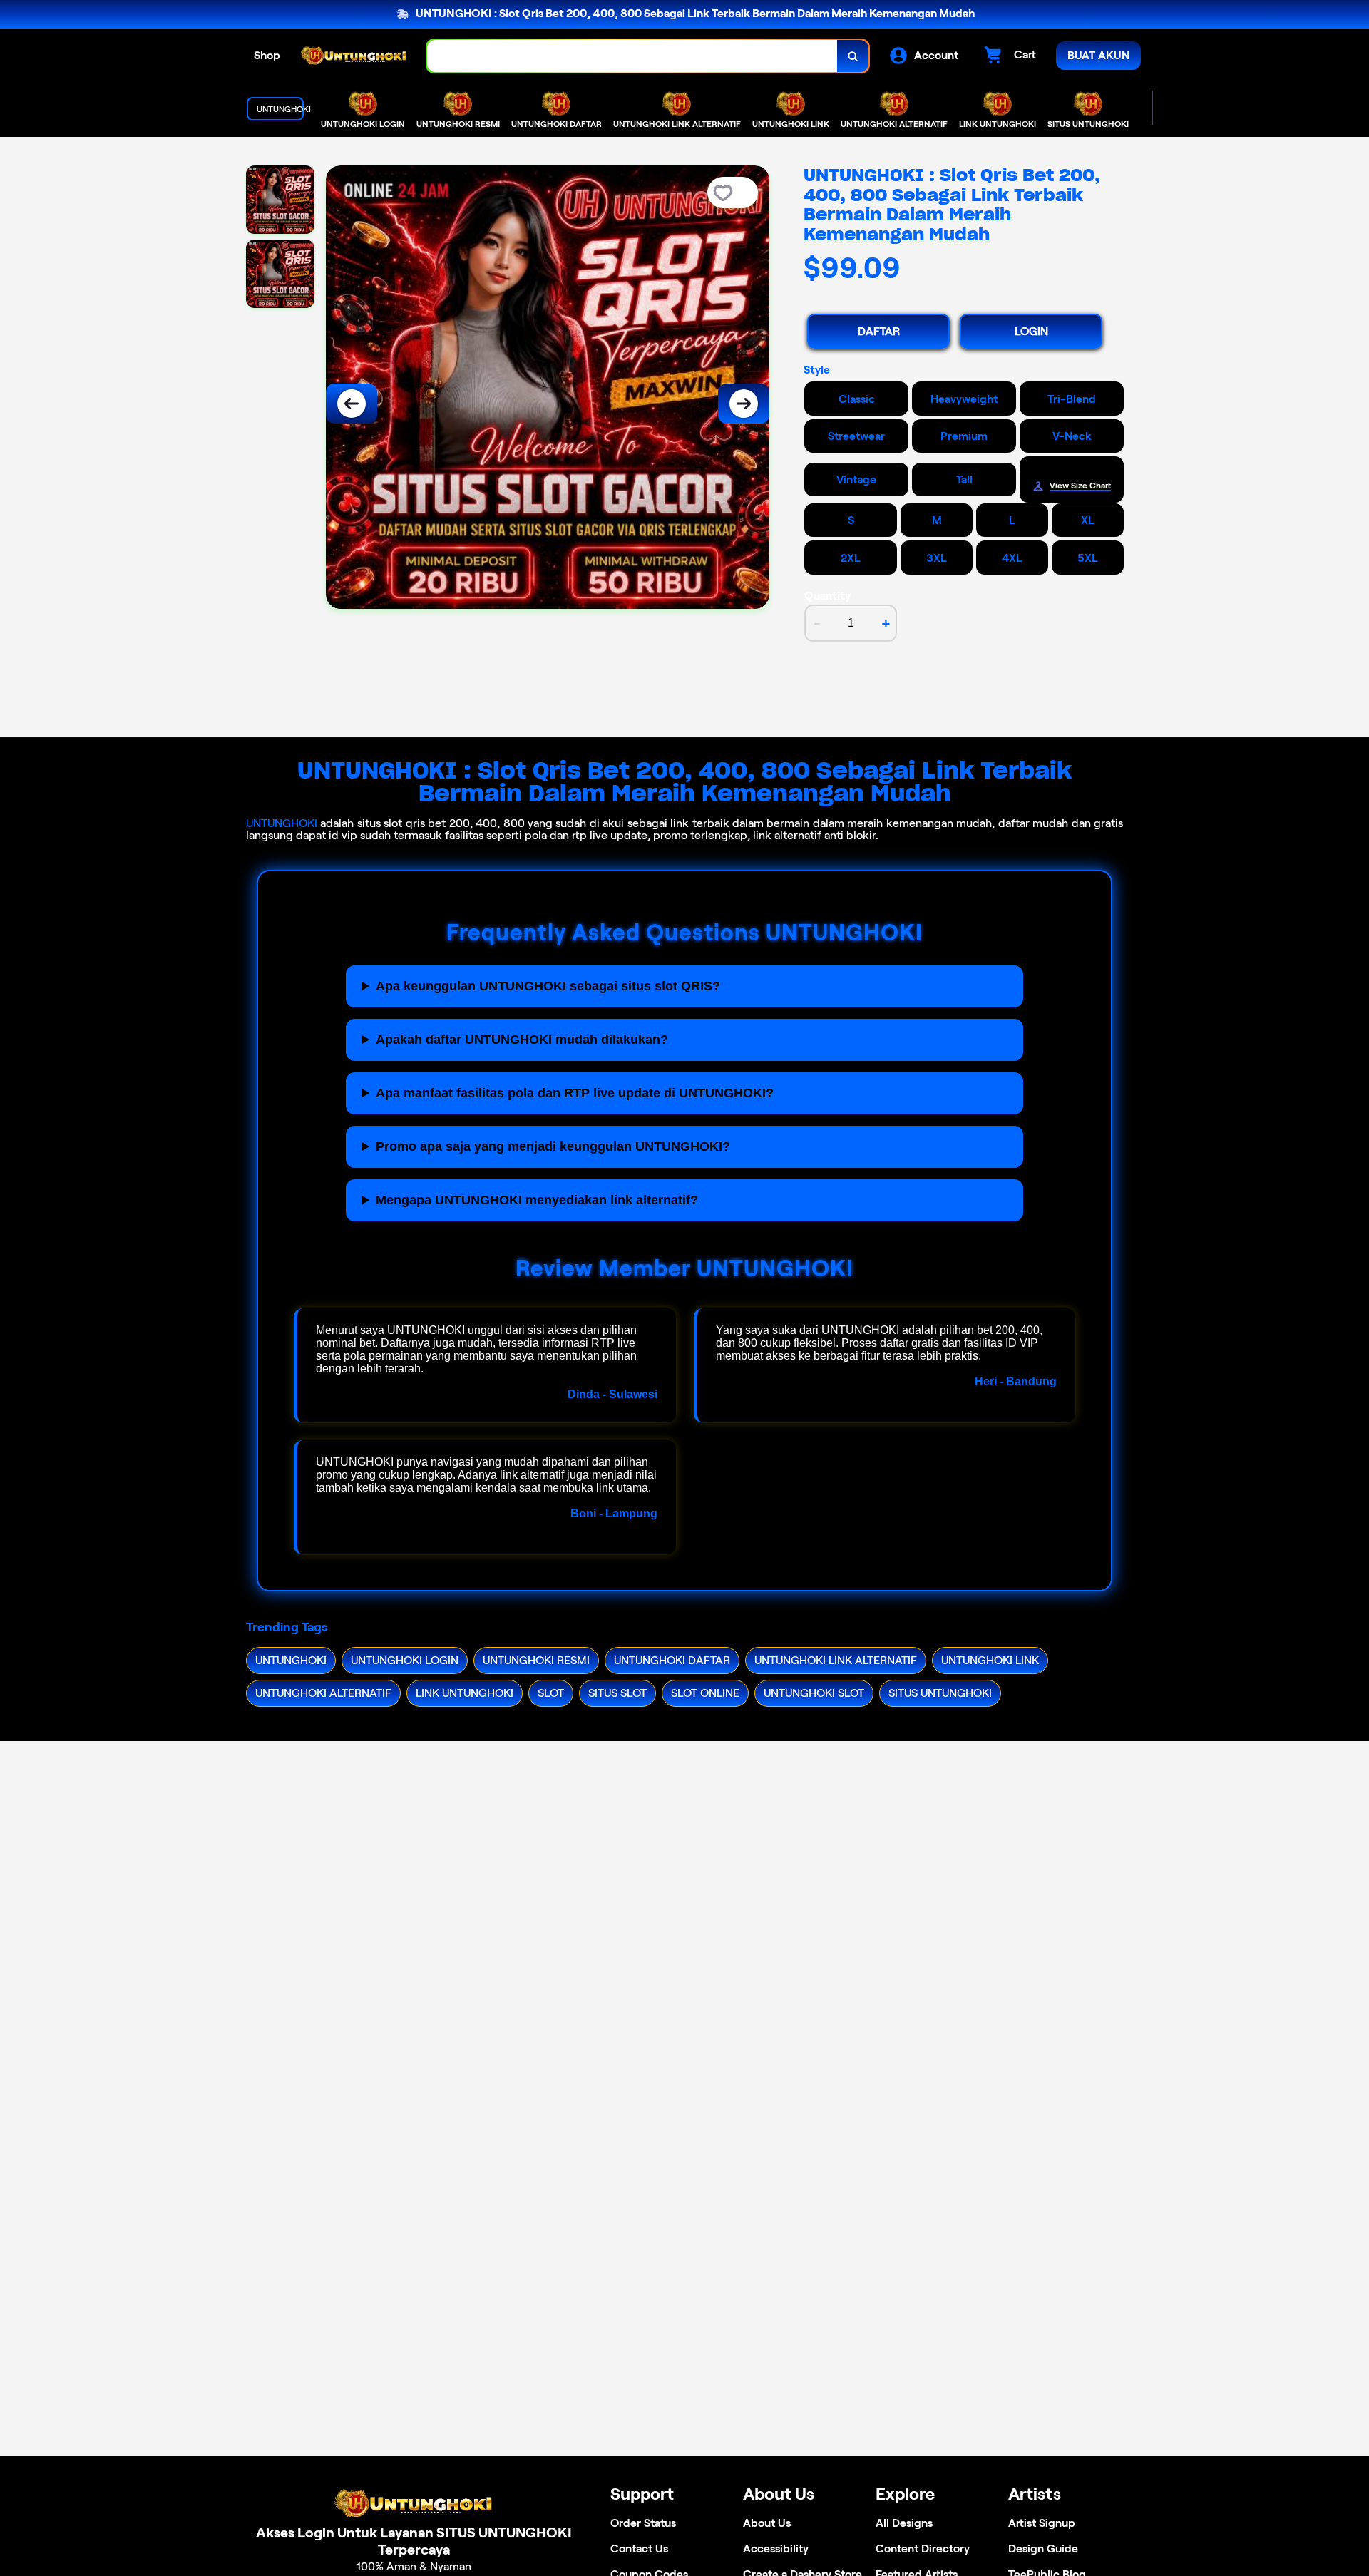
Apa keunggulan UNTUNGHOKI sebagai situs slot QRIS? (548, 986)
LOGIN (1031, 331)
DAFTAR (879, 331)
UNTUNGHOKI (282, 823)
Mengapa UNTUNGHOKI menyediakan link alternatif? (537, 1200)
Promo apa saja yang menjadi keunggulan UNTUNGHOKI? (553, 1146)
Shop (267, 55)
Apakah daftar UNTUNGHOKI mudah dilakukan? (522, 1040)
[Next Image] (744, 404)
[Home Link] (354, 56)
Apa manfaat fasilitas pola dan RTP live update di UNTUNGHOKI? (575, 1093)
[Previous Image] (352, 404)
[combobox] (632, 56)
